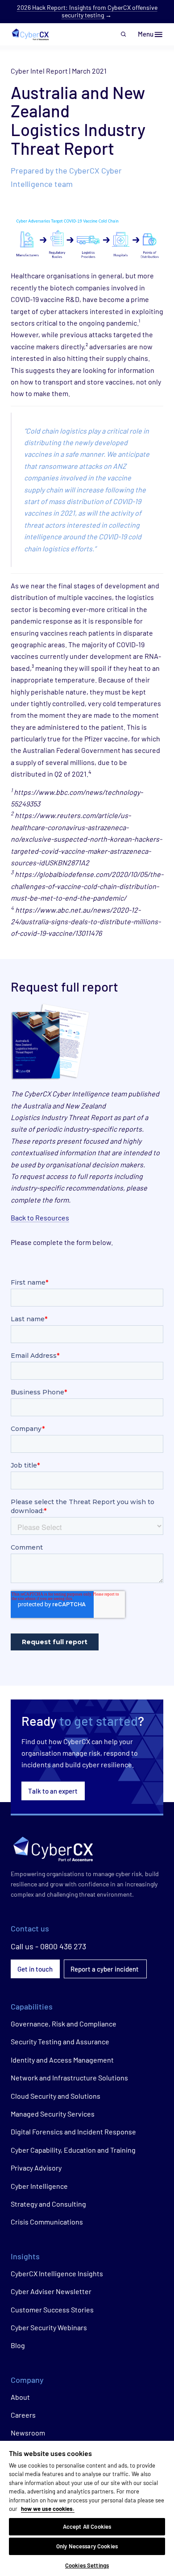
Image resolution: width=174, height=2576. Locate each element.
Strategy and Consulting (48, 2204)
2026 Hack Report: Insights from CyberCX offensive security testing (87, 11)
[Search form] (124, 34)
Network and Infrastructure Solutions (69, 2078)
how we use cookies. (48, 2509)
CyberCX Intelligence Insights (57, 2273)
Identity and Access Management (62, 2060)
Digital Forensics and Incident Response (73, 2132)
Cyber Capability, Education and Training (73, 2150)
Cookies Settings (87, 2565)
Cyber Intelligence (39, 2186)
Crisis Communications (47, 2222)
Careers (23, 2415)
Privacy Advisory (36, 2168)
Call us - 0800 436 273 (48, 1946)
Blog (18, 2345)
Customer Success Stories (52, 2309)
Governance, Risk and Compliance (64, 2024)
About (20, 2397)
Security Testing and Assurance (60, 2041)
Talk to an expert (53, 1791)
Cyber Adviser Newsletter (51, 2291)
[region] (87, 2508)
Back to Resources (40, 1218)
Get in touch (35, 1969)
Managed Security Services (53, 2114)
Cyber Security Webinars (49, 2327)
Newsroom (28, 2433)
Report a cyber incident (105, 1969)
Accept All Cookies (87, 2526)
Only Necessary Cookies (87, 2546)
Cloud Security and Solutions (56, 2096)
